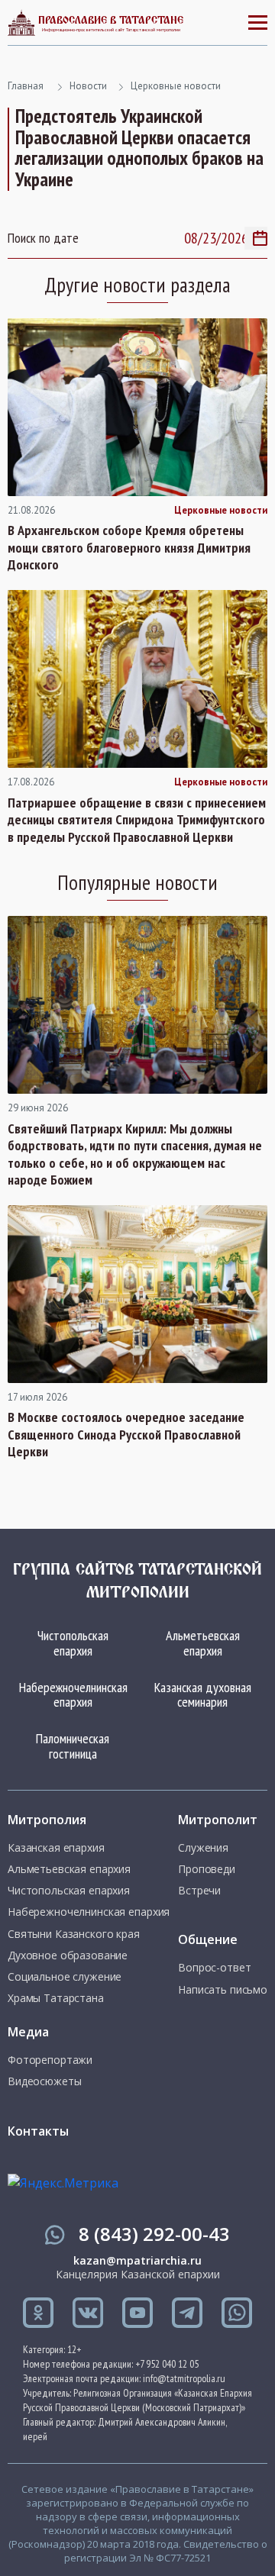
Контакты (38, 2131)
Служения (203, 1848)
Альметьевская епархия (203, 1643)
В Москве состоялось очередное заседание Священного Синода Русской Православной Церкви (126, 1435)
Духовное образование (68, 1955)
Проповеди (207, 1869)
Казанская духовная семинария (203, 1695)
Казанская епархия (56, 1848)
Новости (88, 86)
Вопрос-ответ (214, 1968)
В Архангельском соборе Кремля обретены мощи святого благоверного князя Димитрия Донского (129, 548)
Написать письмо (223, 1990)
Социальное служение (65, 1977)
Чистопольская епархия (73, 1643)
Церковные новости (176, 86)
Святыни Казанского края (74, 1934)
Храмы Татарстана (56, 1998)
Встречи (199, 1891)
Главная (26, 86)
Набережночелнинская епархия (73, 1695)
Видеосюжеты (44, 2081)
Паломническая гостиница (73, 1746)
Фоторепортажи (50, 2060)
